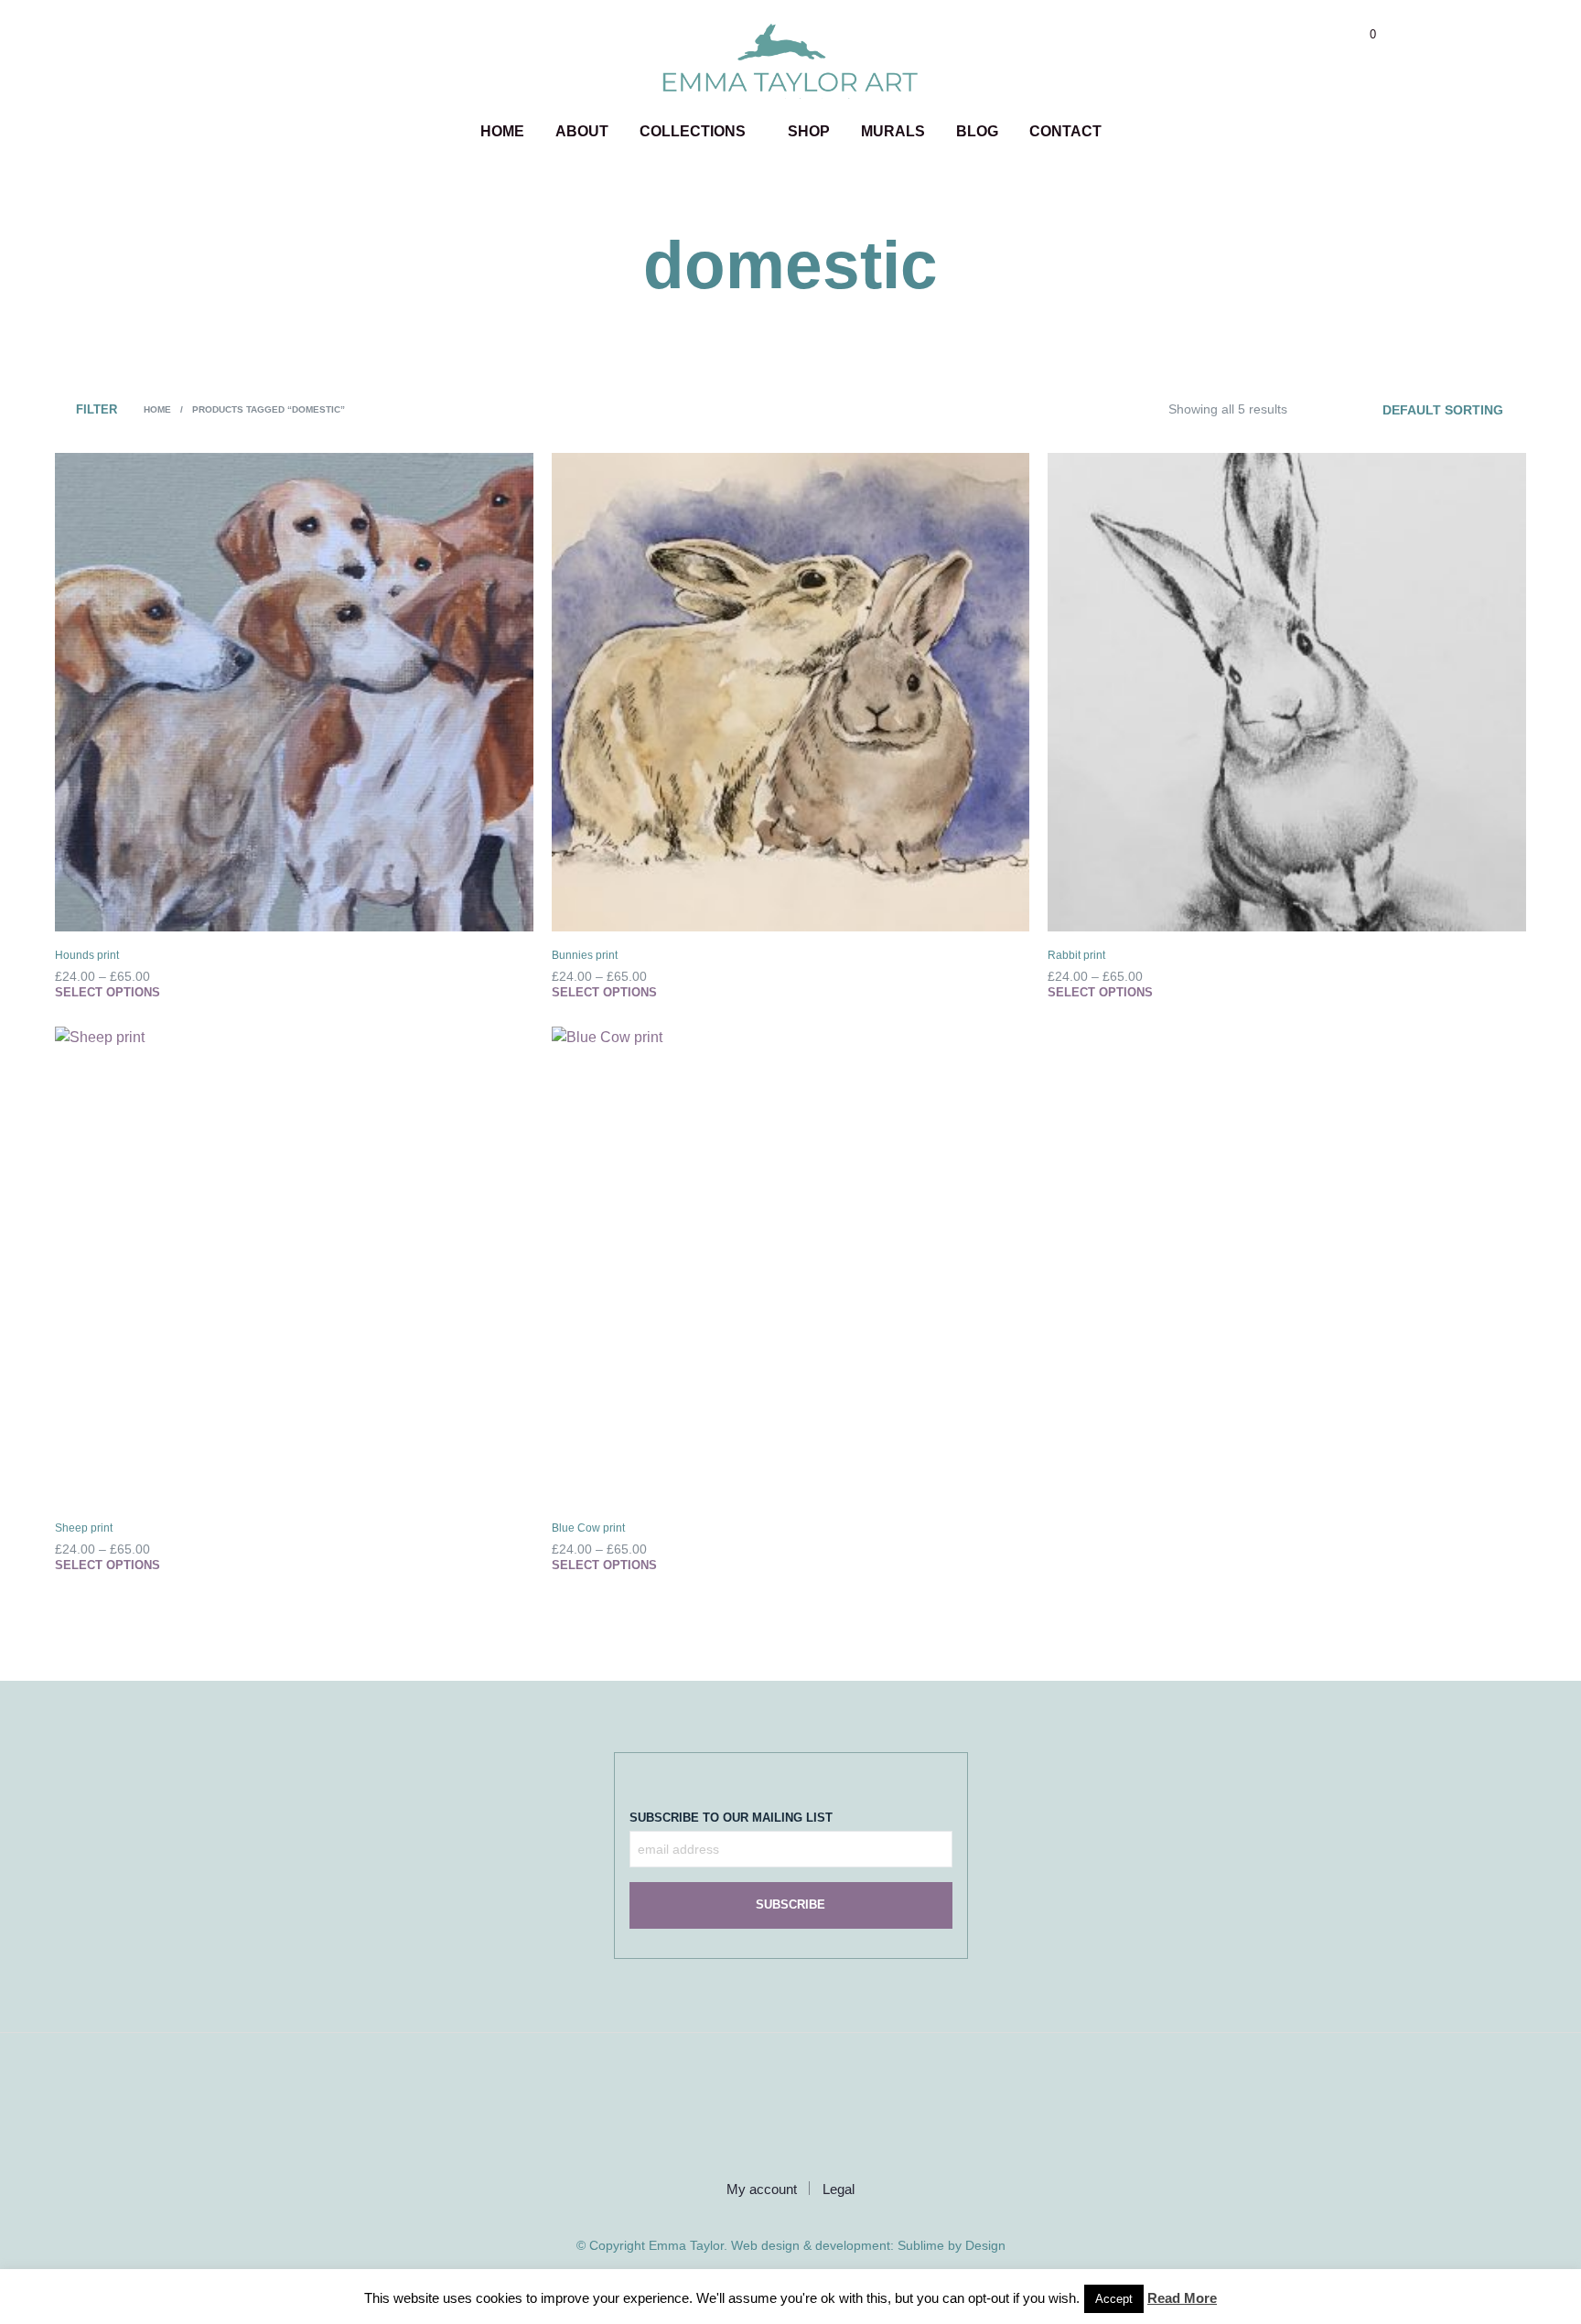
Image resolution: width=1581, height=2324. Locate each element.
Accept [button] (1114, 2299)
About (582, 131)
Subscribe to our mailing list (731, 1818)
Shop (809, 131)
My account (762, 2189)
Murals (893, 131)
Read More (1182, 2298)
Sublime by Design (952, 2246)
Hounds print (87, 955)
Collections (693, 131)
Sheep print (84, 1528)
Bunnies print (585, 955)
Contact (1065, 131)
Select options (108, 992)
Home (502, 131)
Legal (839, 2189)
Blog (977, 131)
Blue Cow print (588, 1528)
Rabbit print (1076, 955)
